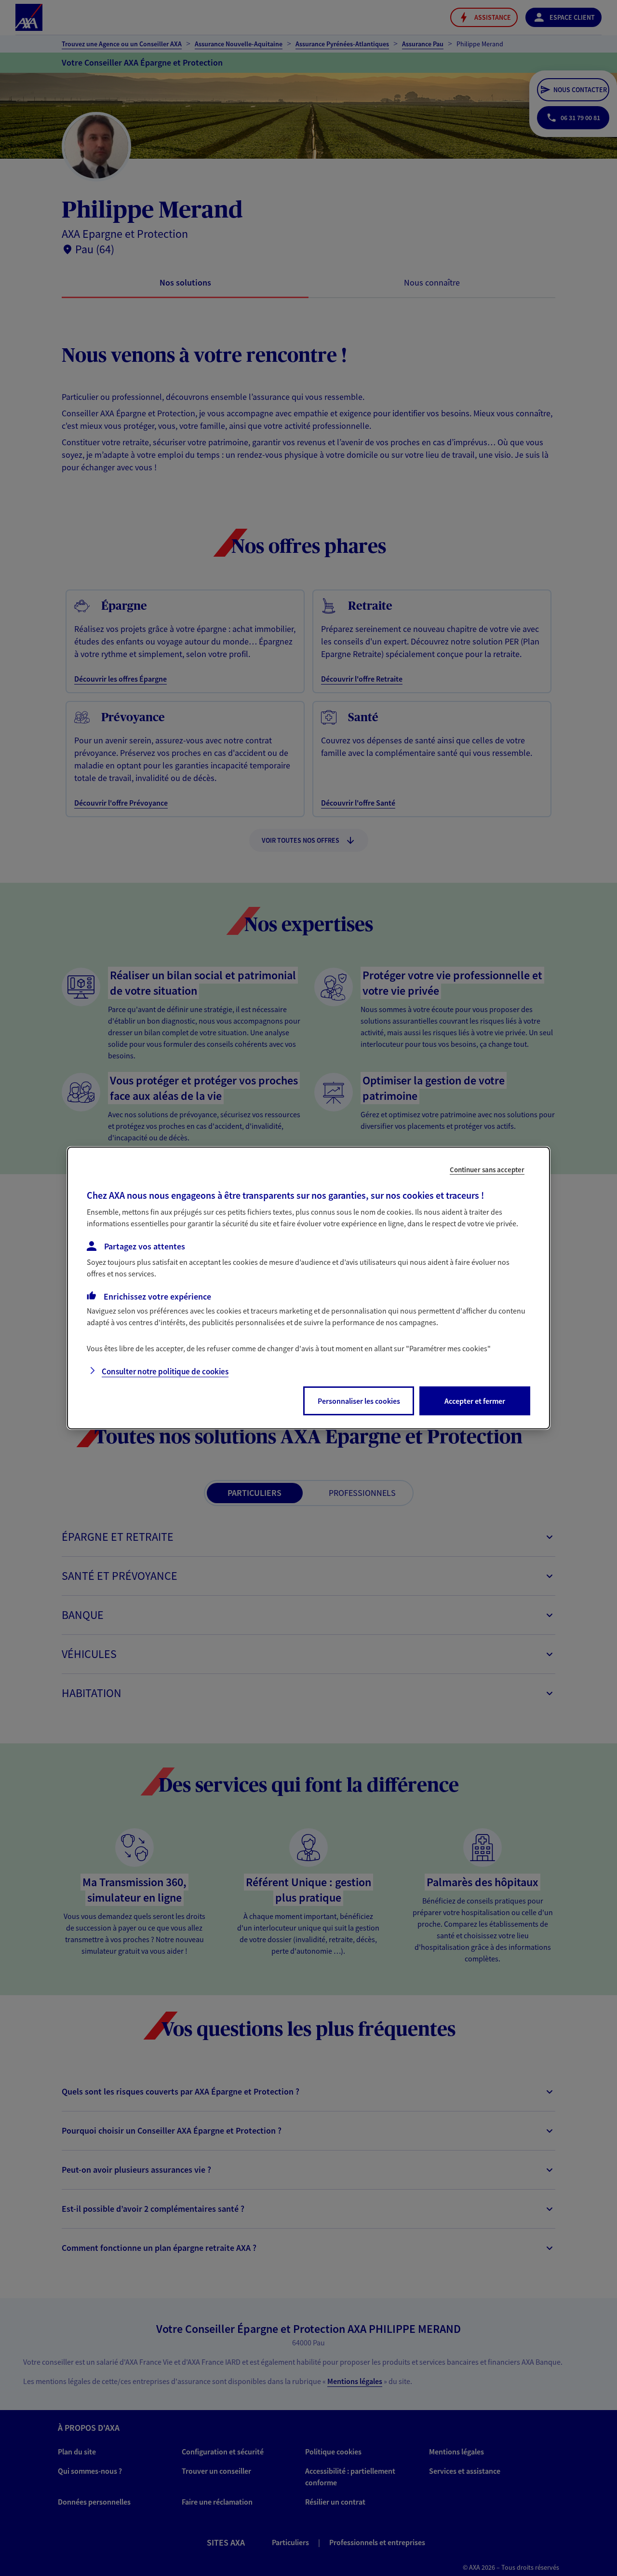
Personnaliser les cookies (359, 1401)
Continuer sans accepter (487, 1170)
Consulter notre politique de (165, 1371)
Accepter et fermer (475, 1401)
